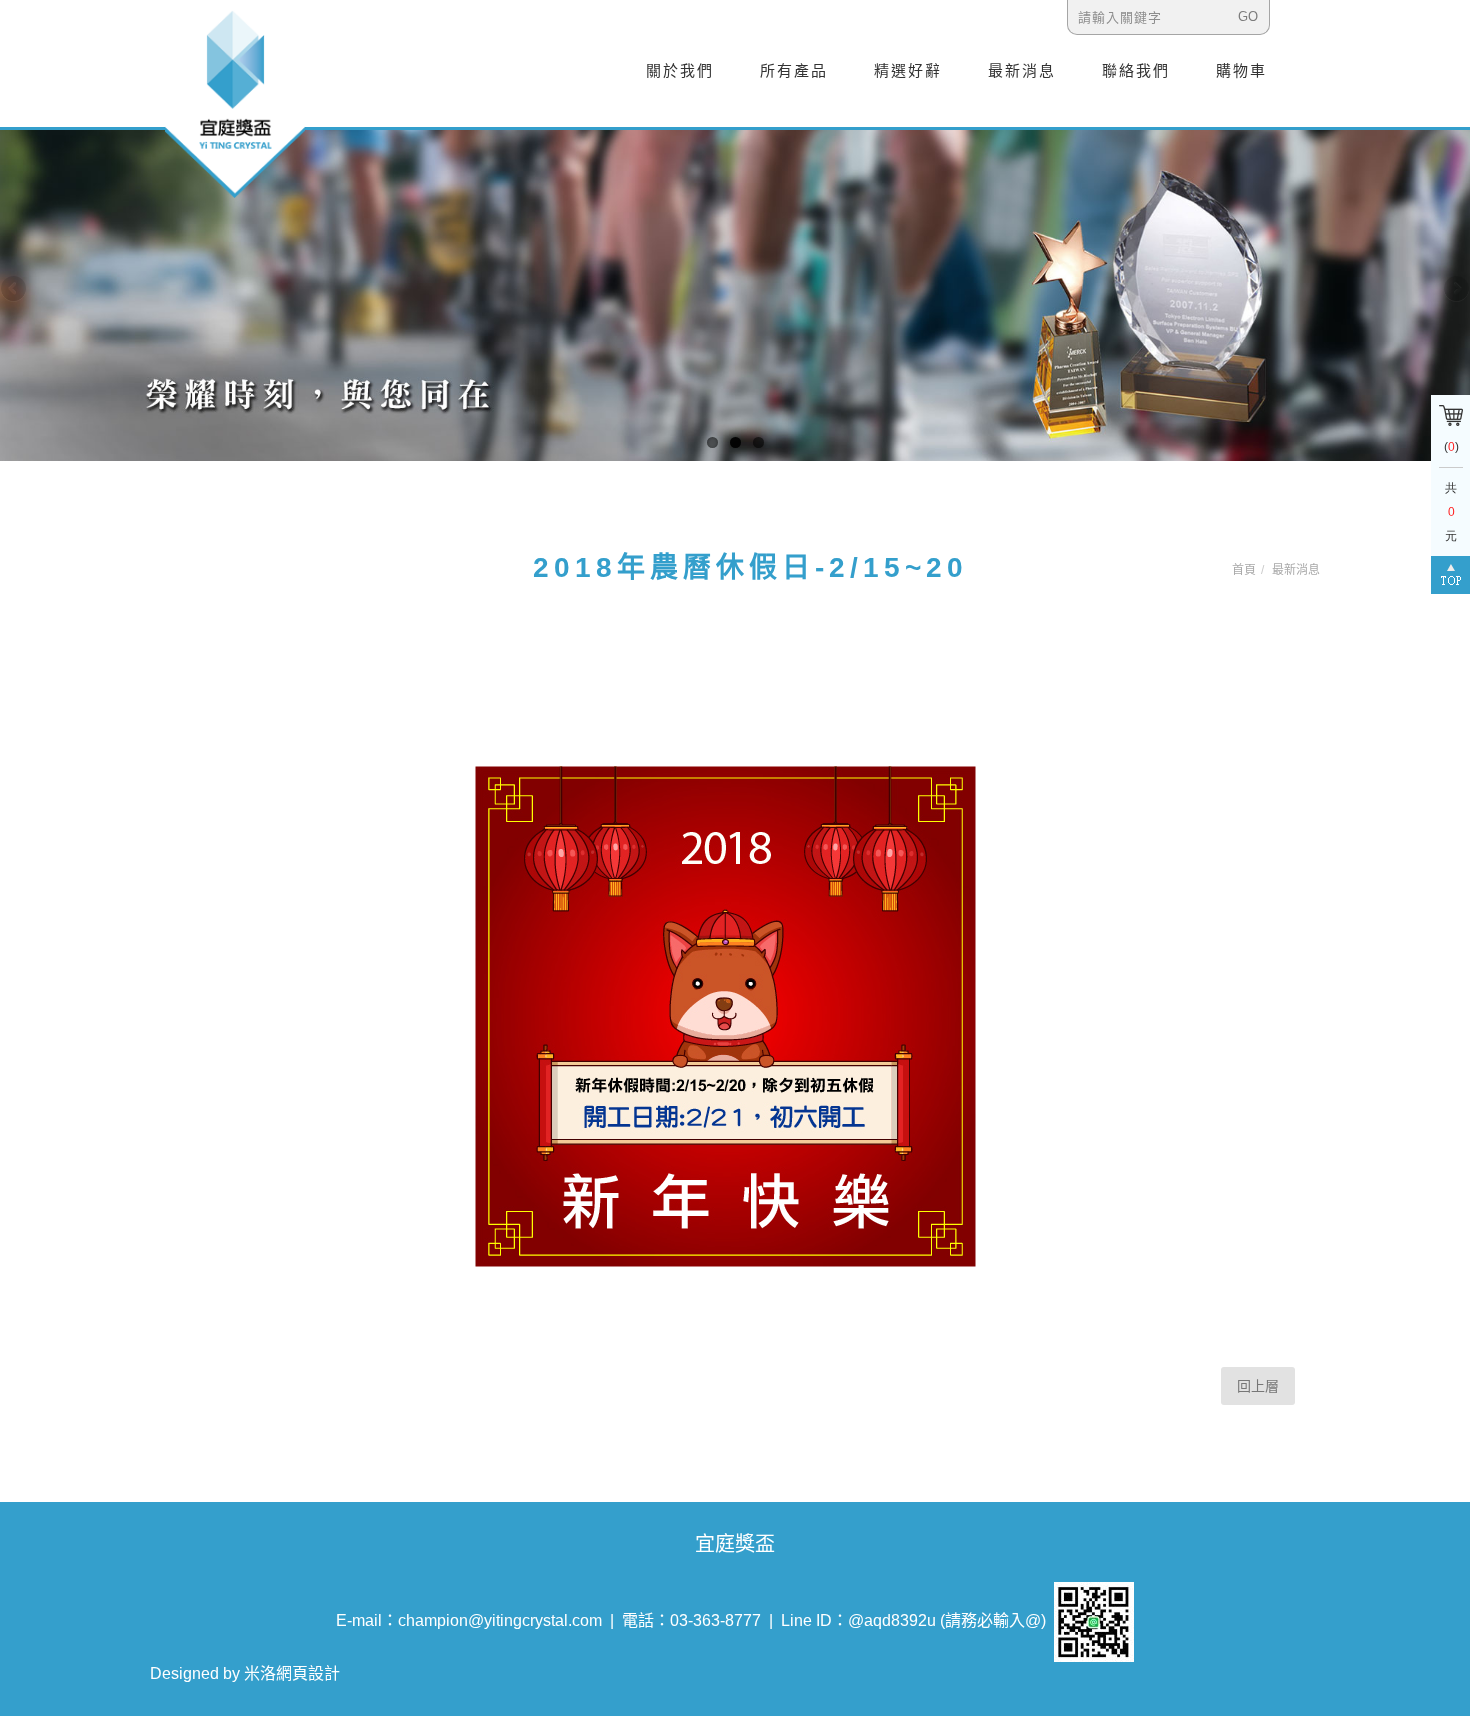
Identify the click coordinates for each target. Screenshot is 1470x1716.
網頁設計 (308, 1673)
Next (1455, 290)
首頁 (1244, 570)
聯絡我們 (1136, 70)
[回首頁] (235, 103)
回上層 (1258, 1386)
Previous (15, 290)
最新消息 (1022, 70)
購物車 (1241, 70)
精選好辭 (908, 70)
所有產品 (794, 70)
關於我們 (680, 70)
